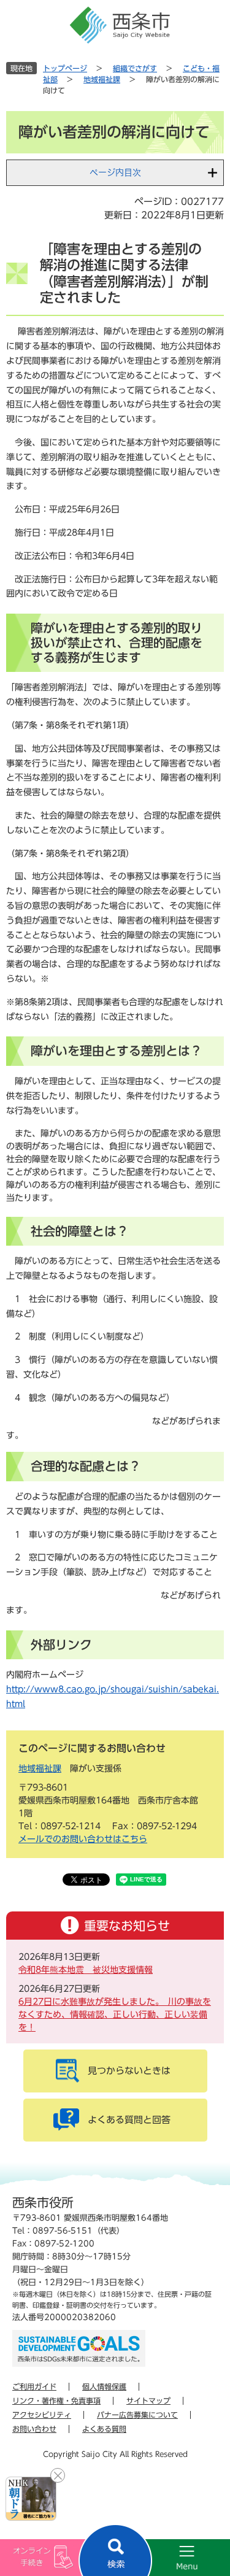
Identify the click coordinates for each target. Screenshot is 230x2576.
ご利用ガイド (34, 2386)
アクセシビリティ (42, 2415)
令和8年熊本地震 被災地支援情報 (86, 1970)
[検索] (115, 2550)
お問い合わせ (34, 2429)
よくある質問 (104, 2429)
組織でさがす (135, 68)
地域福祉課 (102, 79)
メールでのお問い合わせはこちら (83, 1839)
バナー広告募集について (137, 2415)
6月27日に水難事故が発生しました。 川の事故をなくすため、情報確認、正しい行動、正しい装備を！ (115, 2015)
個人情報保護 (104, 2386)
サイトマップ (148, 2401)
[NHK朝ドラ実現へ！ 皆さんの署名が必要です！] (31, 2499)
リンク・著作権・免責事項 (56, 2401)
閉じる (58, 2475)
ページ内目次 (115, 172)
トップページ (65, 68)
